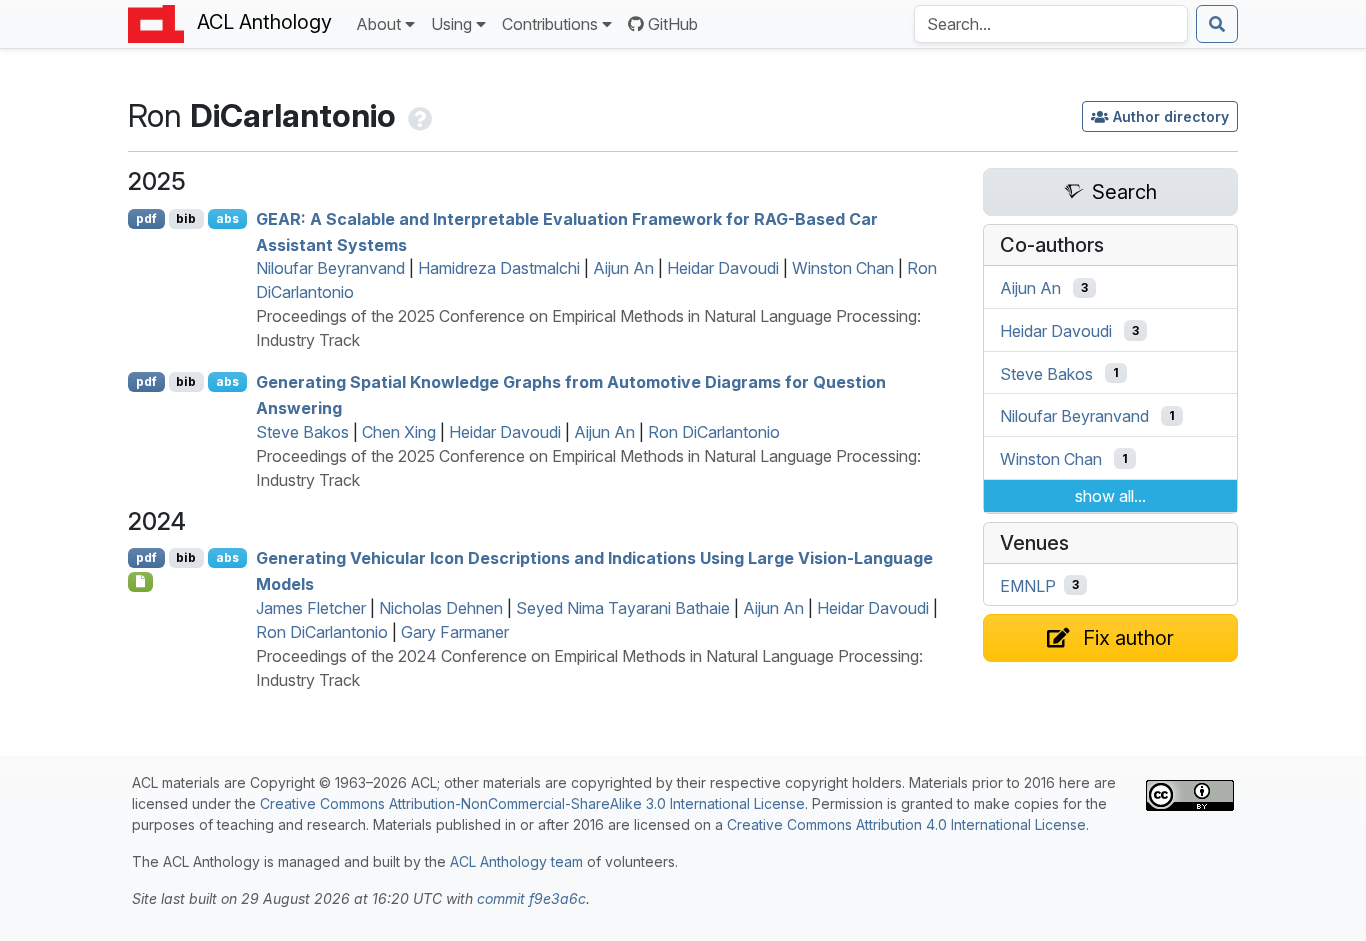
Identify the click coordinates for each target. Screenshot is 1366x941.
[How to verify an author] (418, 115)
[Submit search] (1217, 24)
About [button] (378, 24)
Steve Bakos (302, 432)
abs (227, 218)
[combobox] (1051, 24)
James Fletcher (311, 608)
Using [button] (451, 24)
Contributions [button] (550, 24)
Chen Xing (399, 432)
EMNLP (1028, 585)
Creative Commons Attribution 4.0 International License (906, 824)
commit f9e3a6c (531, 898)
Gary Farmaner (455, 632)
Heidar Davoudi (723, 268)
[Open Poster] (140, 582)
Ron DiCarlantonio (714, 432)
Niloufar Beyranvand (330, 268)
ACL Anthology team (516, 861)
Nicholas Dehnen (441, 608)
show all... (1110, 496)
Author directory (1171, 116)
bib (186, 218)
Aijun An (623, 268)
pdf (146, 218)
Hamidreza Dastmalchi (499, 268)
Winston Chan (843, 268)
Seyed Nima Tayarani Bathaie (623, 608)
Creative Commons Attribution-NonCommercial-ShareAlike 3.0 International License (532, 803)
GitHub (673, 24)
